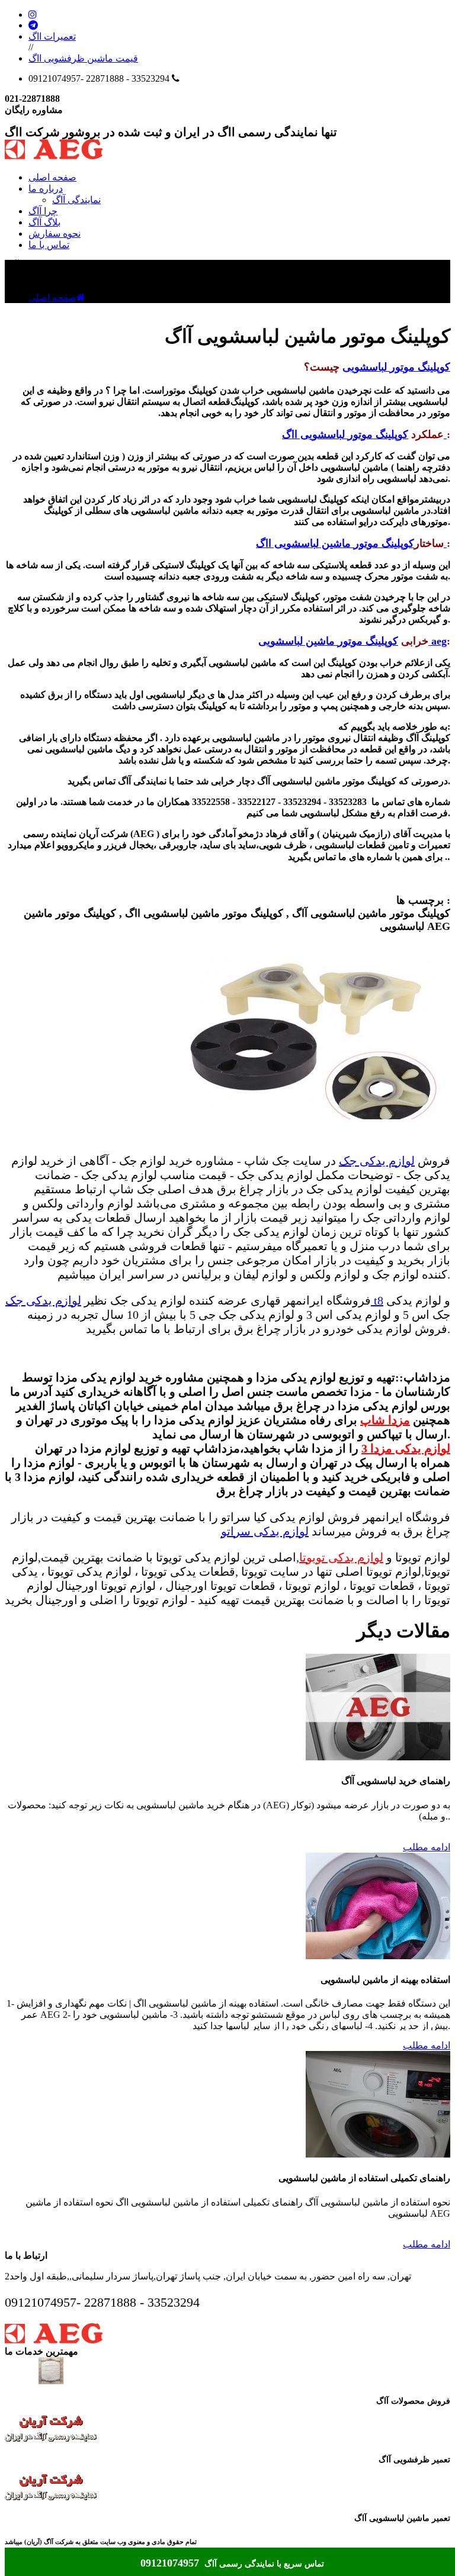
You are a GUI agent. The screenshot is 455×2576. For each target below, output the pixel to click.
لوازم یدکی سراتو (265, 1531)
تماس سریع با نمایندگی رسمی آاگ (264, 2564)
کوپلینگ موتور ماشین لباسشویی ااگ (351, 543)
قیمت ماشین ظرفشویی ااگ (83, 58)
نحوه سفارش (55, 234)
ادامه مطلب (427, 1847)
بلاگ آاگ (44, 222)
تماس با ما (49, 245)
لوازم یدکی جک (377, 1161)
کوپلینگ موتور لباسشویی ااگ (364, 434)
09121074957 (171, 2563)
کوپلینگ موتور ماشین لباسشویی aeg (353, 641)
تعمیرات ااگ (52, 36)
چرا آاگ (43, 211)
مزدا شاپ (385, 1420)
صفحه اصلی (52, 177)
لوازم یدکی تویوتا (341, 1557)
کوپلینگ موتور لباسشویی (396, 367)
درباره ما (46, 189)
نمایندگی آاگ (76, 200)
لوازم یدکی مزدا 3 (406, 1448)
